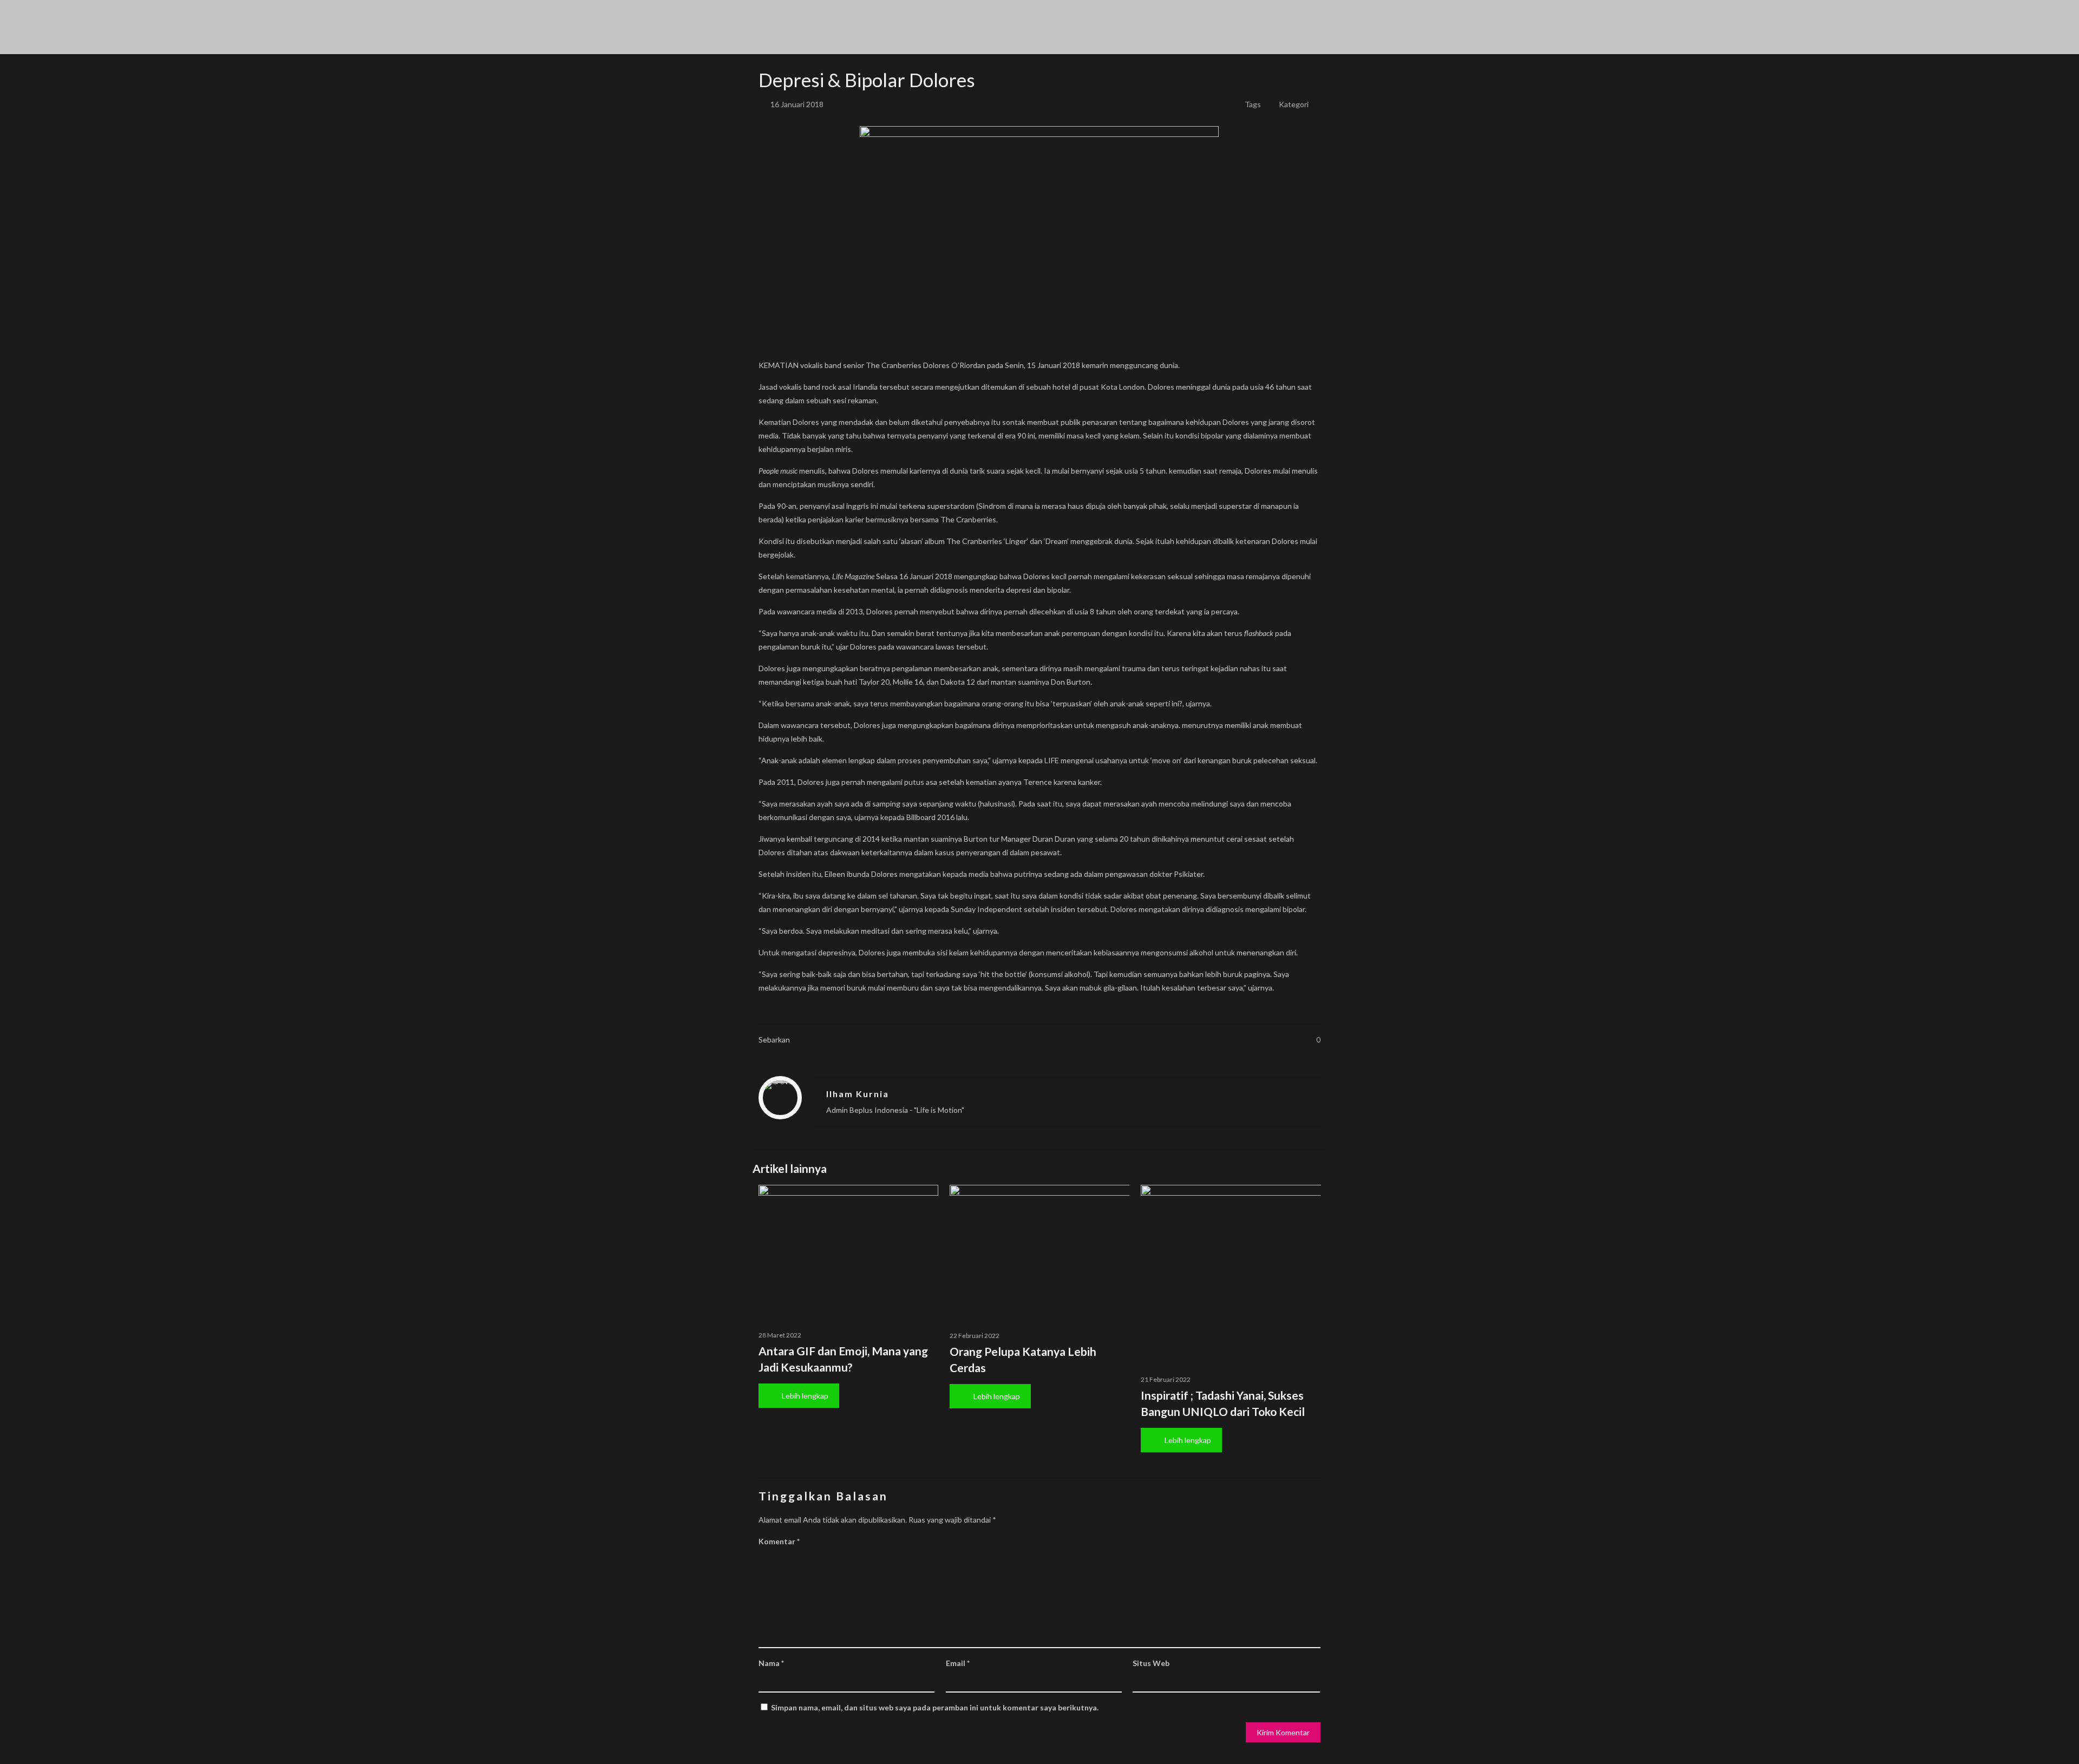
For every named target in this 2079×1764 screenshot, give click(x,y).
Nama (771, 1663)
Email (958, 1663)
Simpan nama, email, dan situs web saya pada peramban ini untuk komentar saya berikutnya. (935, 1707)
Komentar (779, 1541)
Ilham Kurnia (858, 1094)
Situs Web (1151, 1663)
